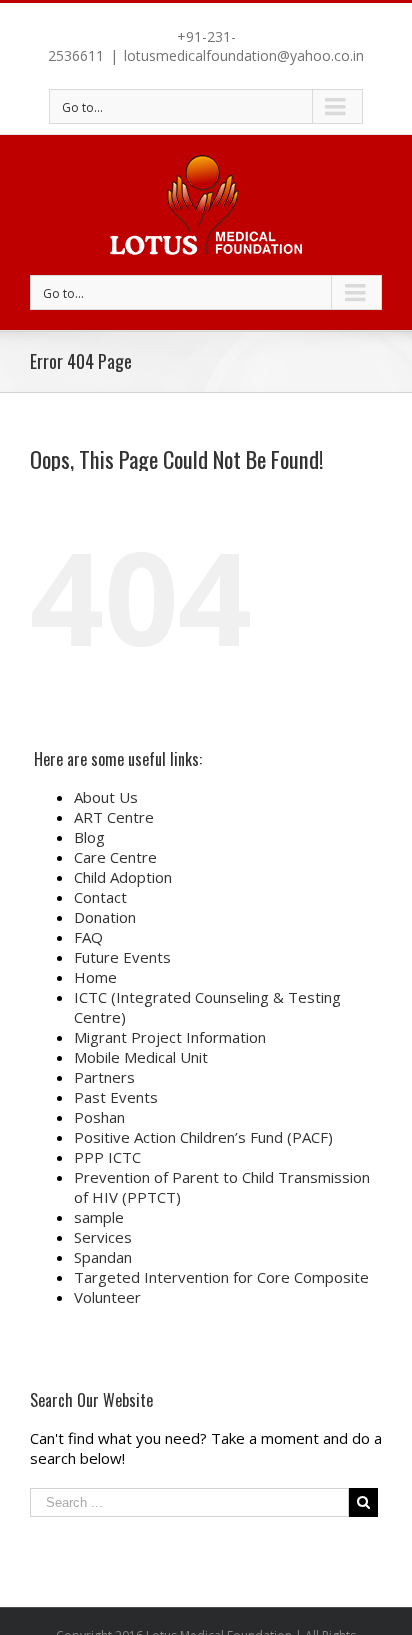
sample (99, 1217)
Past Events (116, 1097)
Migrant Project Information (170, 1037)
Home (95, 977)
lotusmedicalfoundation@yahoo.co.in (244, 55)
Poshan (99, 1117)
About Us (106, 797)
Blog (89, 837)
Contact (100, 897)
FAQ (88, 937)
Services (103, 1237)
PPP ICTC (107, 1157)
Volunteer (107, 1297)
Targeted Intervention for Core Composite (221, 1277)
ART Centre (114, 817)
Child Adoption (123, 877)
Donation (105, 917)
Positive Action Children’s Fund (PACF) (203, 1137)
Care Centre (115, 857)
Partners (104, 1077)
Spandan (103, 1257)
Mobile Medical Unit (141, 1057)
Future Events (122, 957)
